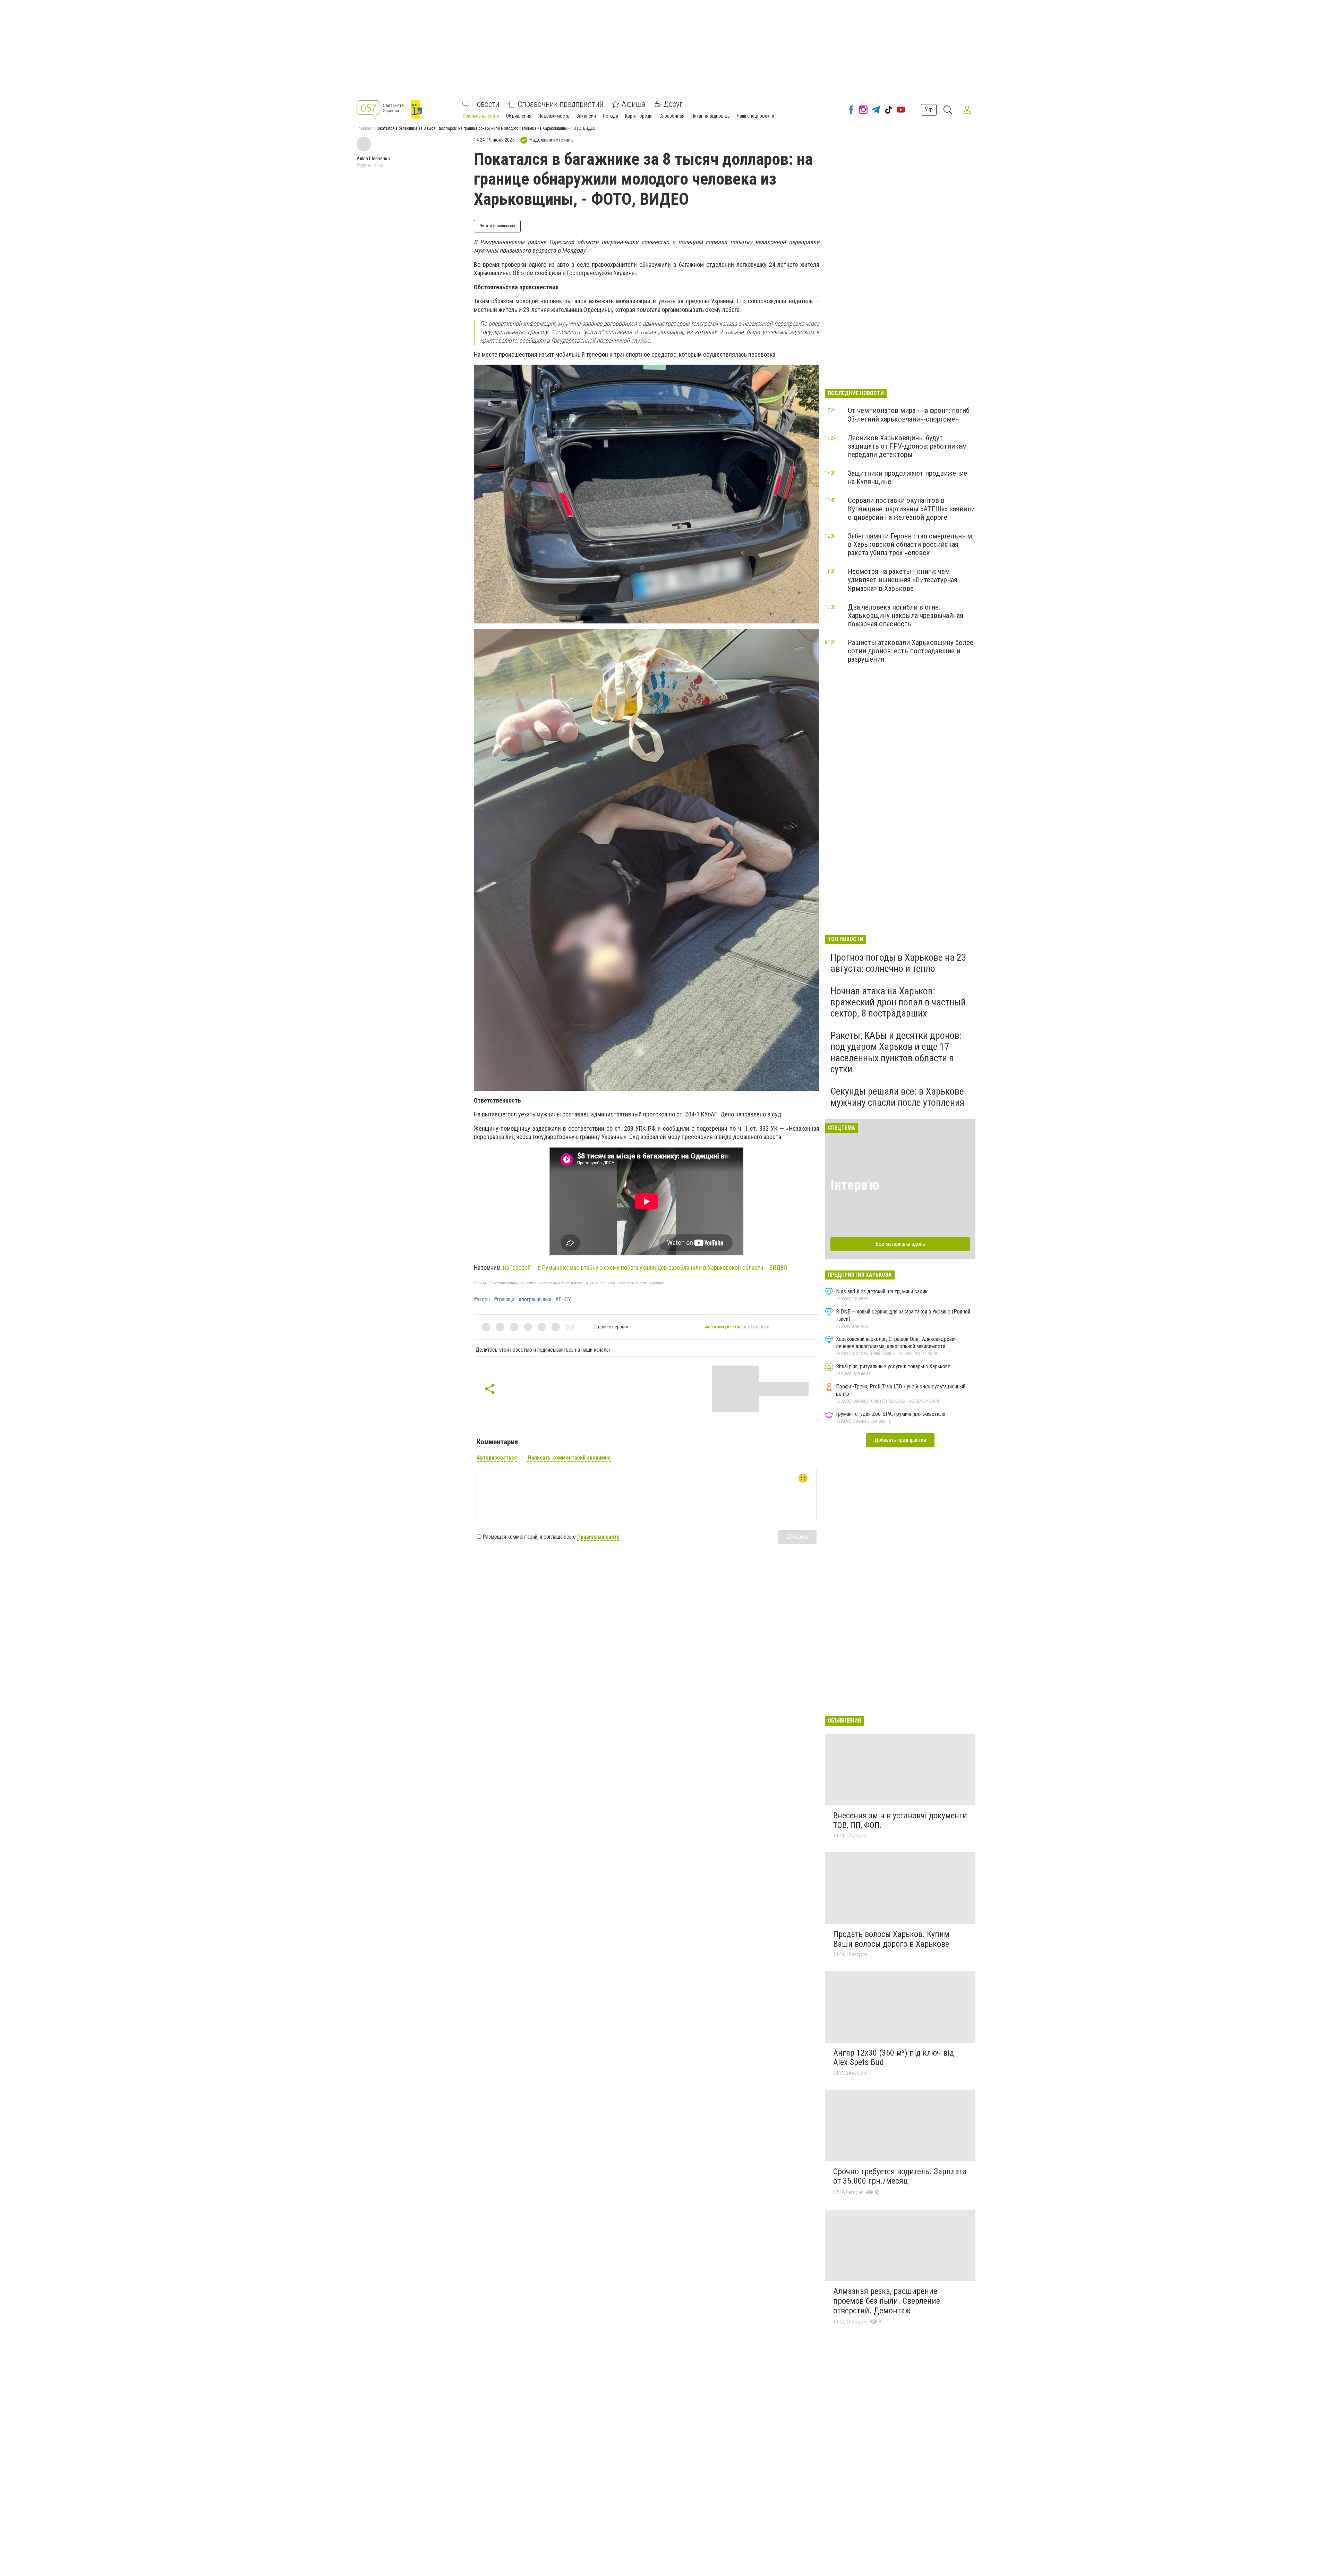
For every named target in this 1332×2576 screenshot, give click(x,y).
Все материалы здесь (900, 1244)
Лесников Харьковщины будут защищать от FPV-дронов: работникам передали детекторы (907, 446)
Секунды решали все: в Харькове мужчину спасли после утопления (897, 1097)
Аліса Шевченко (373, 159)
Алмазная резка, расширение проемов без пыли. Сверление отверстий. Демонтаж (887, 2301)
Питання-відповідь (711, 116)
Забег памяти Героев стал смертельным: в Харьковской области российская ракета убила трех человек (911, 544)
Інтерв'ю (855, 1185)
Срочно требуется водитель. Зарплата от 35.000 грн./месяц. (900, 2176)
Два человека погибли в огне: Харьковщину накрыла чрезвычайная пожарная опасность (906, 615)
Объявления (519, 116)
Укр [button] (929, 109)
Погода (610, 116)
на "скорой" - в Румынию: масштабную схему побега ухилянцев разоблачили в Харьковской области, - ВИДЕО (645, 1268)
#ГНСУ (563, 1300)
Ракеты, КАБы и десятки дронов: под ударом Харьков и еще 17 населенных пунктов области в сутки (896, 1052)
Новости (486, 104)
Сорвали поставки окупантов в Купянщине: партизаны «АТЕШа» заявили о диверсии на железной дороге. (911, 509)
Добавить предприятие (900, 1440)
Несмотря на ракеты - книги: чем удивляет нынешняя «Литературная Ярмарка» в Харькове (903, 580)
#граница (504, 1300)
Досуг (673, 104)
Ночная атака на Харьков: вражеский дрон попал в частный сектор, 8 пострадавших (898, 1002)
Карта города (639, 116)
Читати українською (497, 226)
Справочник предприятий (561, 104)
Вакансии (586, 116)
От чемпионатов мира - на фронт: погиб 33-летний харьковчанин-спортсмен (909, 415)
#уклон (482, 1300)
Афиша (634, 104)
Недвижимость (554, 116)
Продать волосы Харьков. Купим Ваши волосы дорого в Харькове (891, 1939)
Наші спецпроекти (755, 116)
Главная (364, 128)
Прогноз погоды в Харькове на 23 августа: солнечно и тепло (898, 963)
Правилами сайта (598, 1537)
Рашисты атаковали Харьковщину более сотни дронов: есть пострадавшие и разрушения (911, 651)
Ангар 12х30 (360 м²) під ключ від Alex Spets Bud (894, 2058)
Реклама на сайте (481, 116)
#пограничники (535, 1300)
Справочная (672, 116)
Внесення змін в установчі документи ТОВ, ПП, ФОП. (900, 1820)
